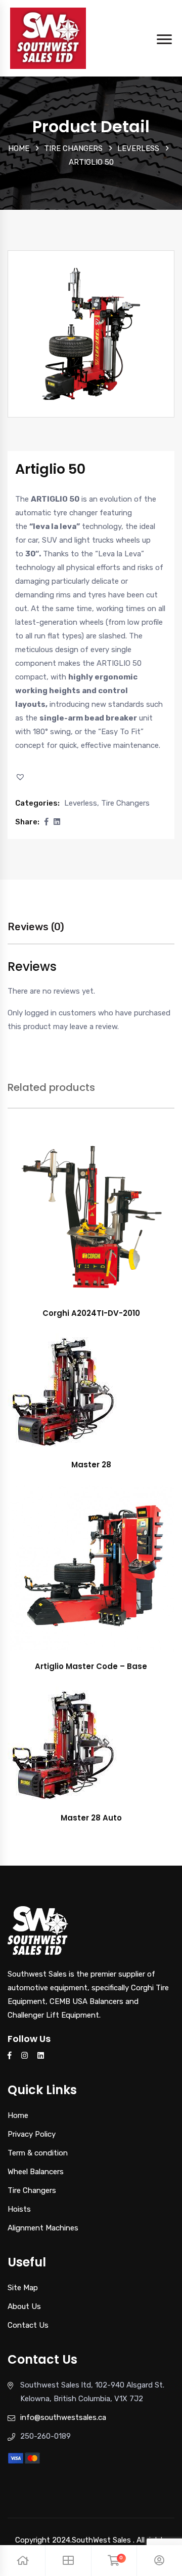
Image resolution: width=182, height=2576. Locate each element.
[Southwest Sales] (48, 37)
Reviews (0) (36, 927)
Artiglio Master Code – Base (91, 1666)
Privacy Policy (32, 2134)
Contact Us (28, 2325)
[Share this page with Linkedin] (57, 822)
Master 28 (91, 1465)
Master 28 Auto (91, 1818)
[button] (21, 777)
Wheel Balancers (36, 2172)
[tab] (36, 932)
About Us (24, 2306)
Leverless (138, 148)
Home (19, 148)
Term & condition (38, 2153)
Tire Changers (73, 148)
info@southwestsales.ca (63, 2417)
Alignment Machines (43, 2228)
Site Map (23, 2288)
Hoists (19, 2209)
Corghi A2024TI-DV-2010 (91, 1313)
